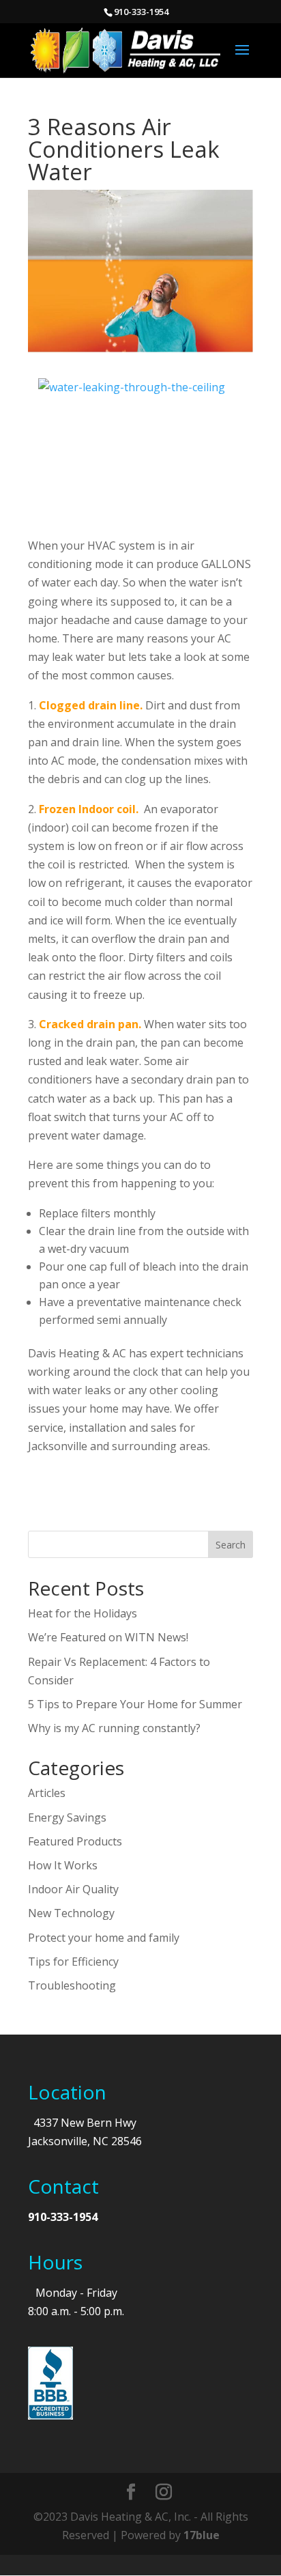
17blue (202, 2535)
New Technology (71, 1913)
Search (231, 1545)
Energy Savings (67, 1817)
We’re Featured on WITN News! (108, 1637)
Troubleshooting (72, 1985)
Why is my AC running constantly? (114, 1728)
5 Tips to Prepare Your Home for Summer (135, 1704)
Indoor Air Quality (73, 1889)
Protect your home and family (104, 1938)
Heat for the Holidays (83, 1613)
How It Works (63, 1865)
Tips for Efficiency (73, 1962)
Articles (47, 1793)
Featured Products (75, 1841)
